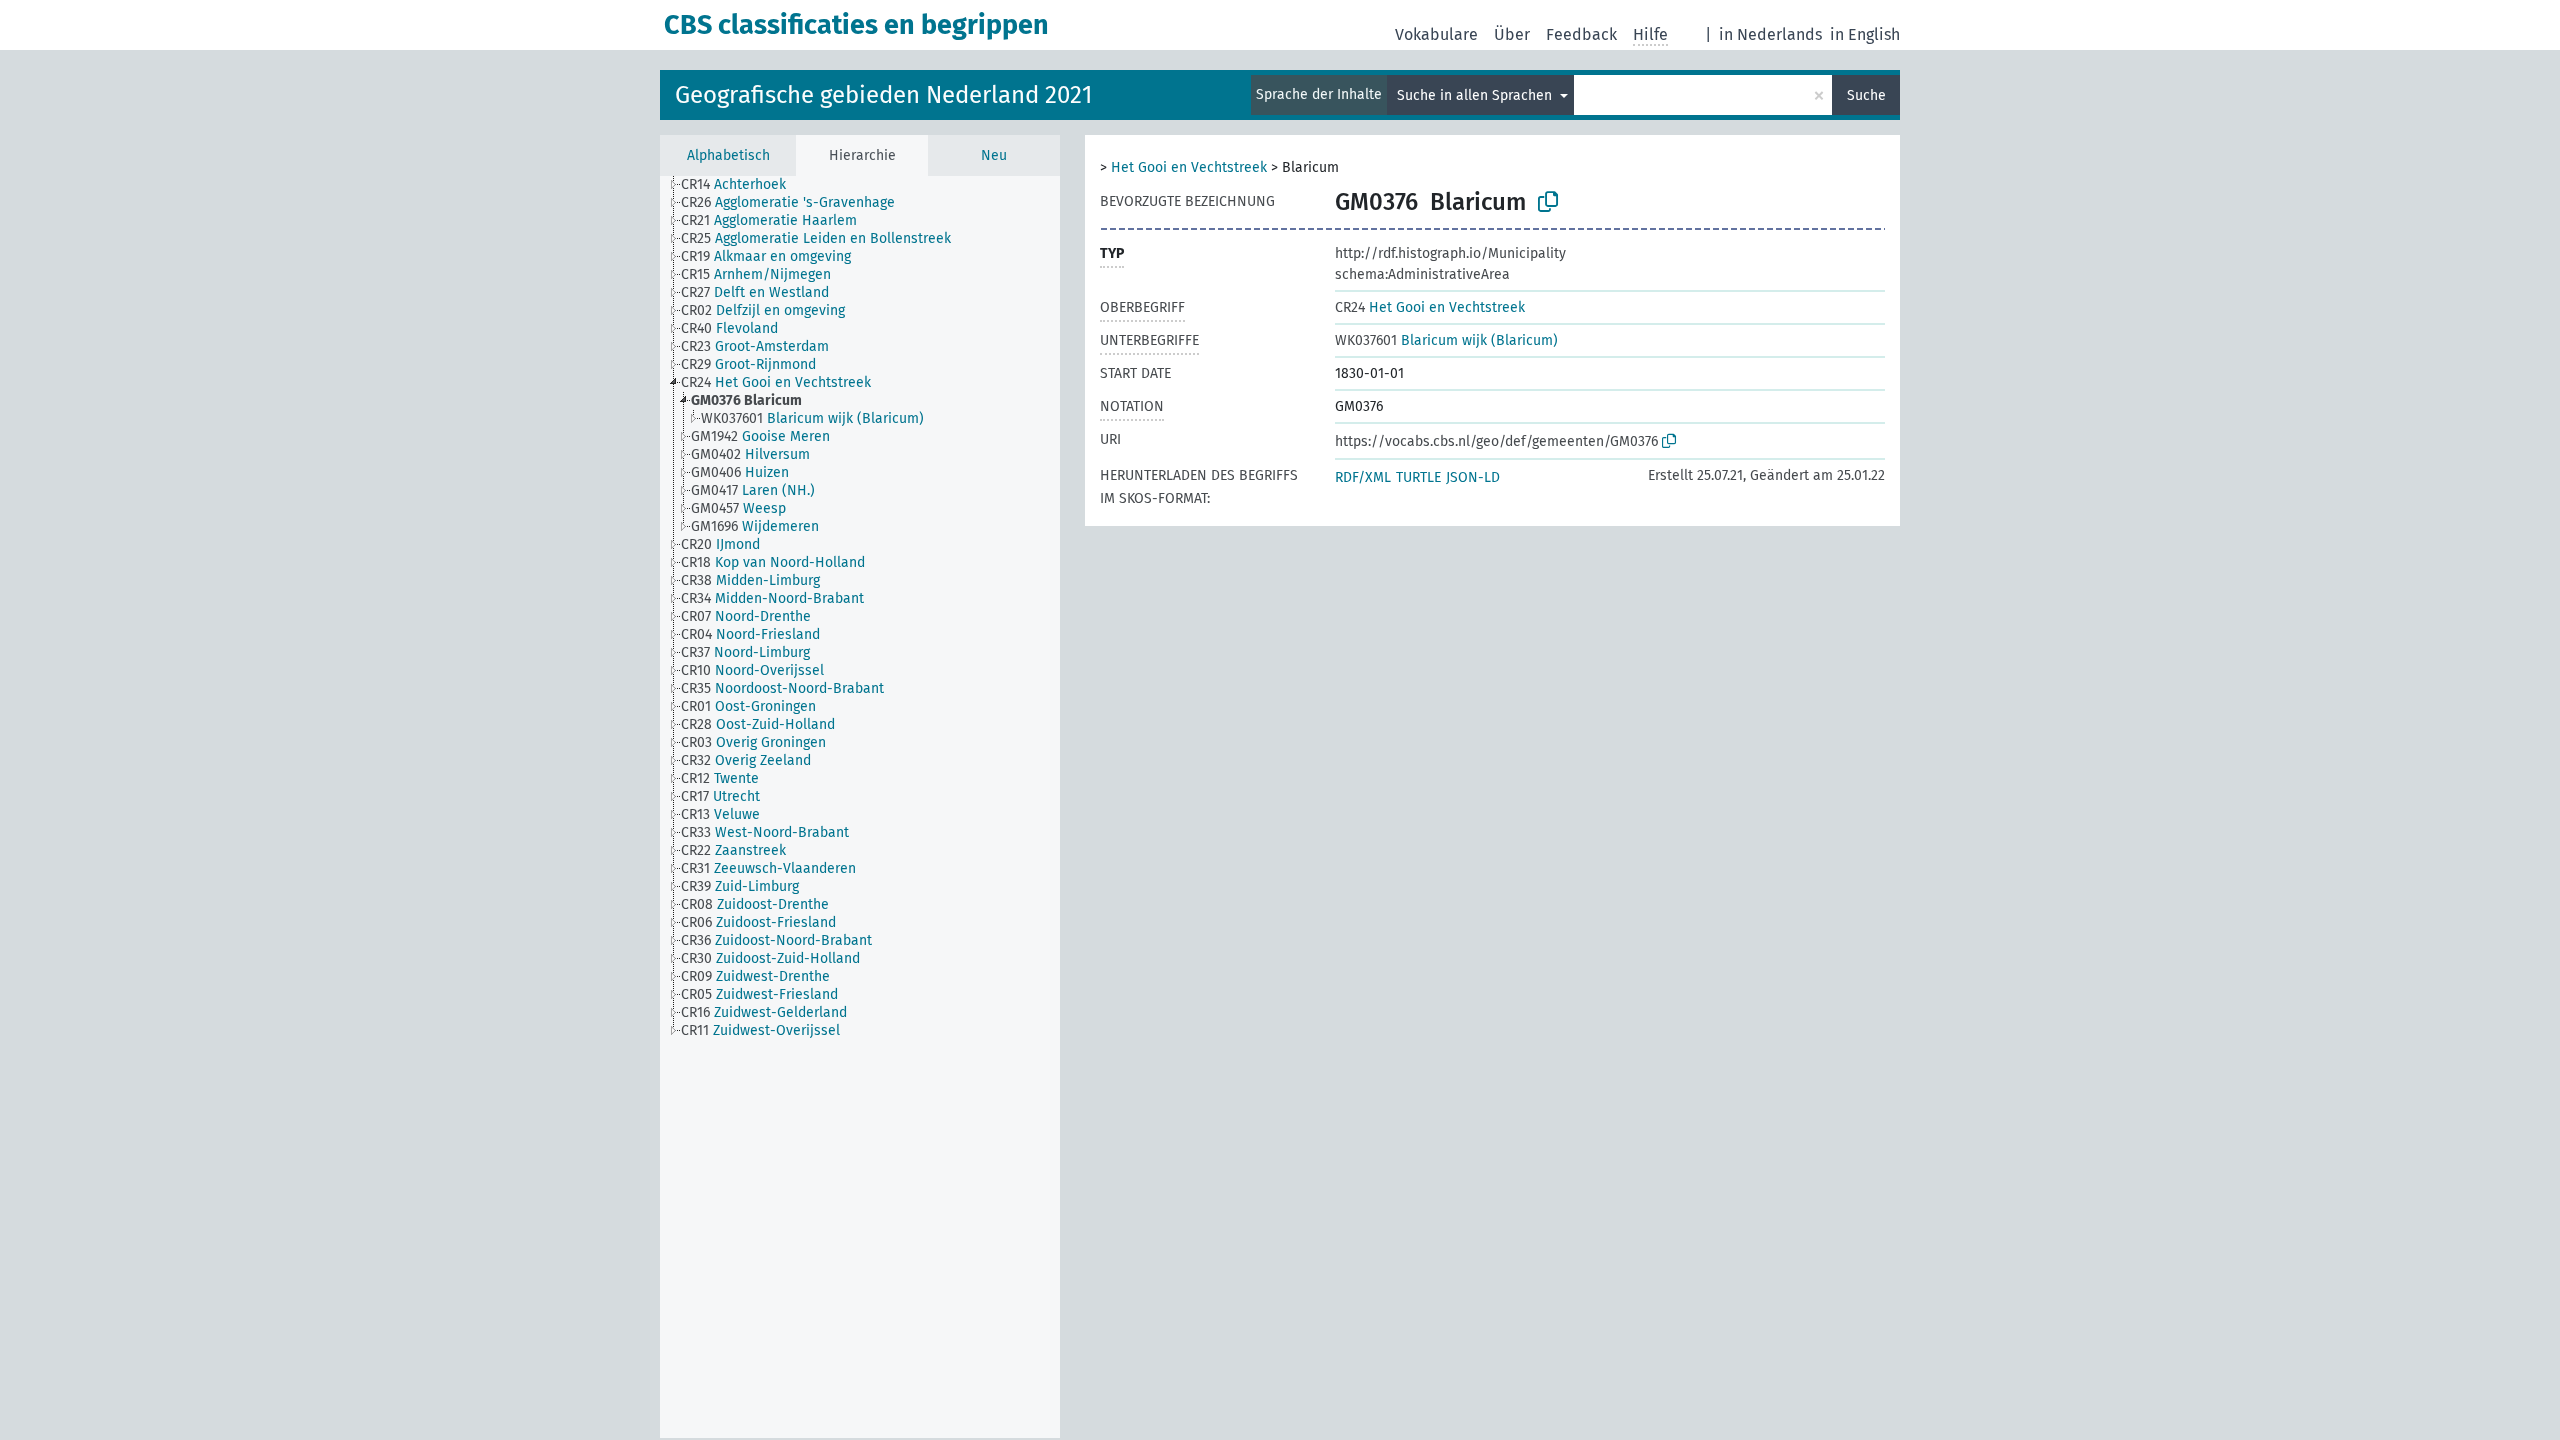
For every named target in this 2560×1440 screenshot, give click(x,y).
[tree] (860, 807)
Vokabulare (1436, 34)
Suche (1866, 95)
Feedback (1581, 34)
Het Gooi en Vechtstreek (1189, 167)
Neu (994, 155)
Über (1512, 34)
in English (1865, 34)
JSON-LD (1473, 477)
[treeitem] (742, 185)
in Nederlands (1770, 34)
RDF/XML (1363, 477)
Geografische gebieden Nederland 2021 (883, 95)
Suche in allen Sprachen (1476, 95)
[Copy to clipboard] (1548, 202)
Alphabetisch (728, 155)
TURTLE (1418, 477)
